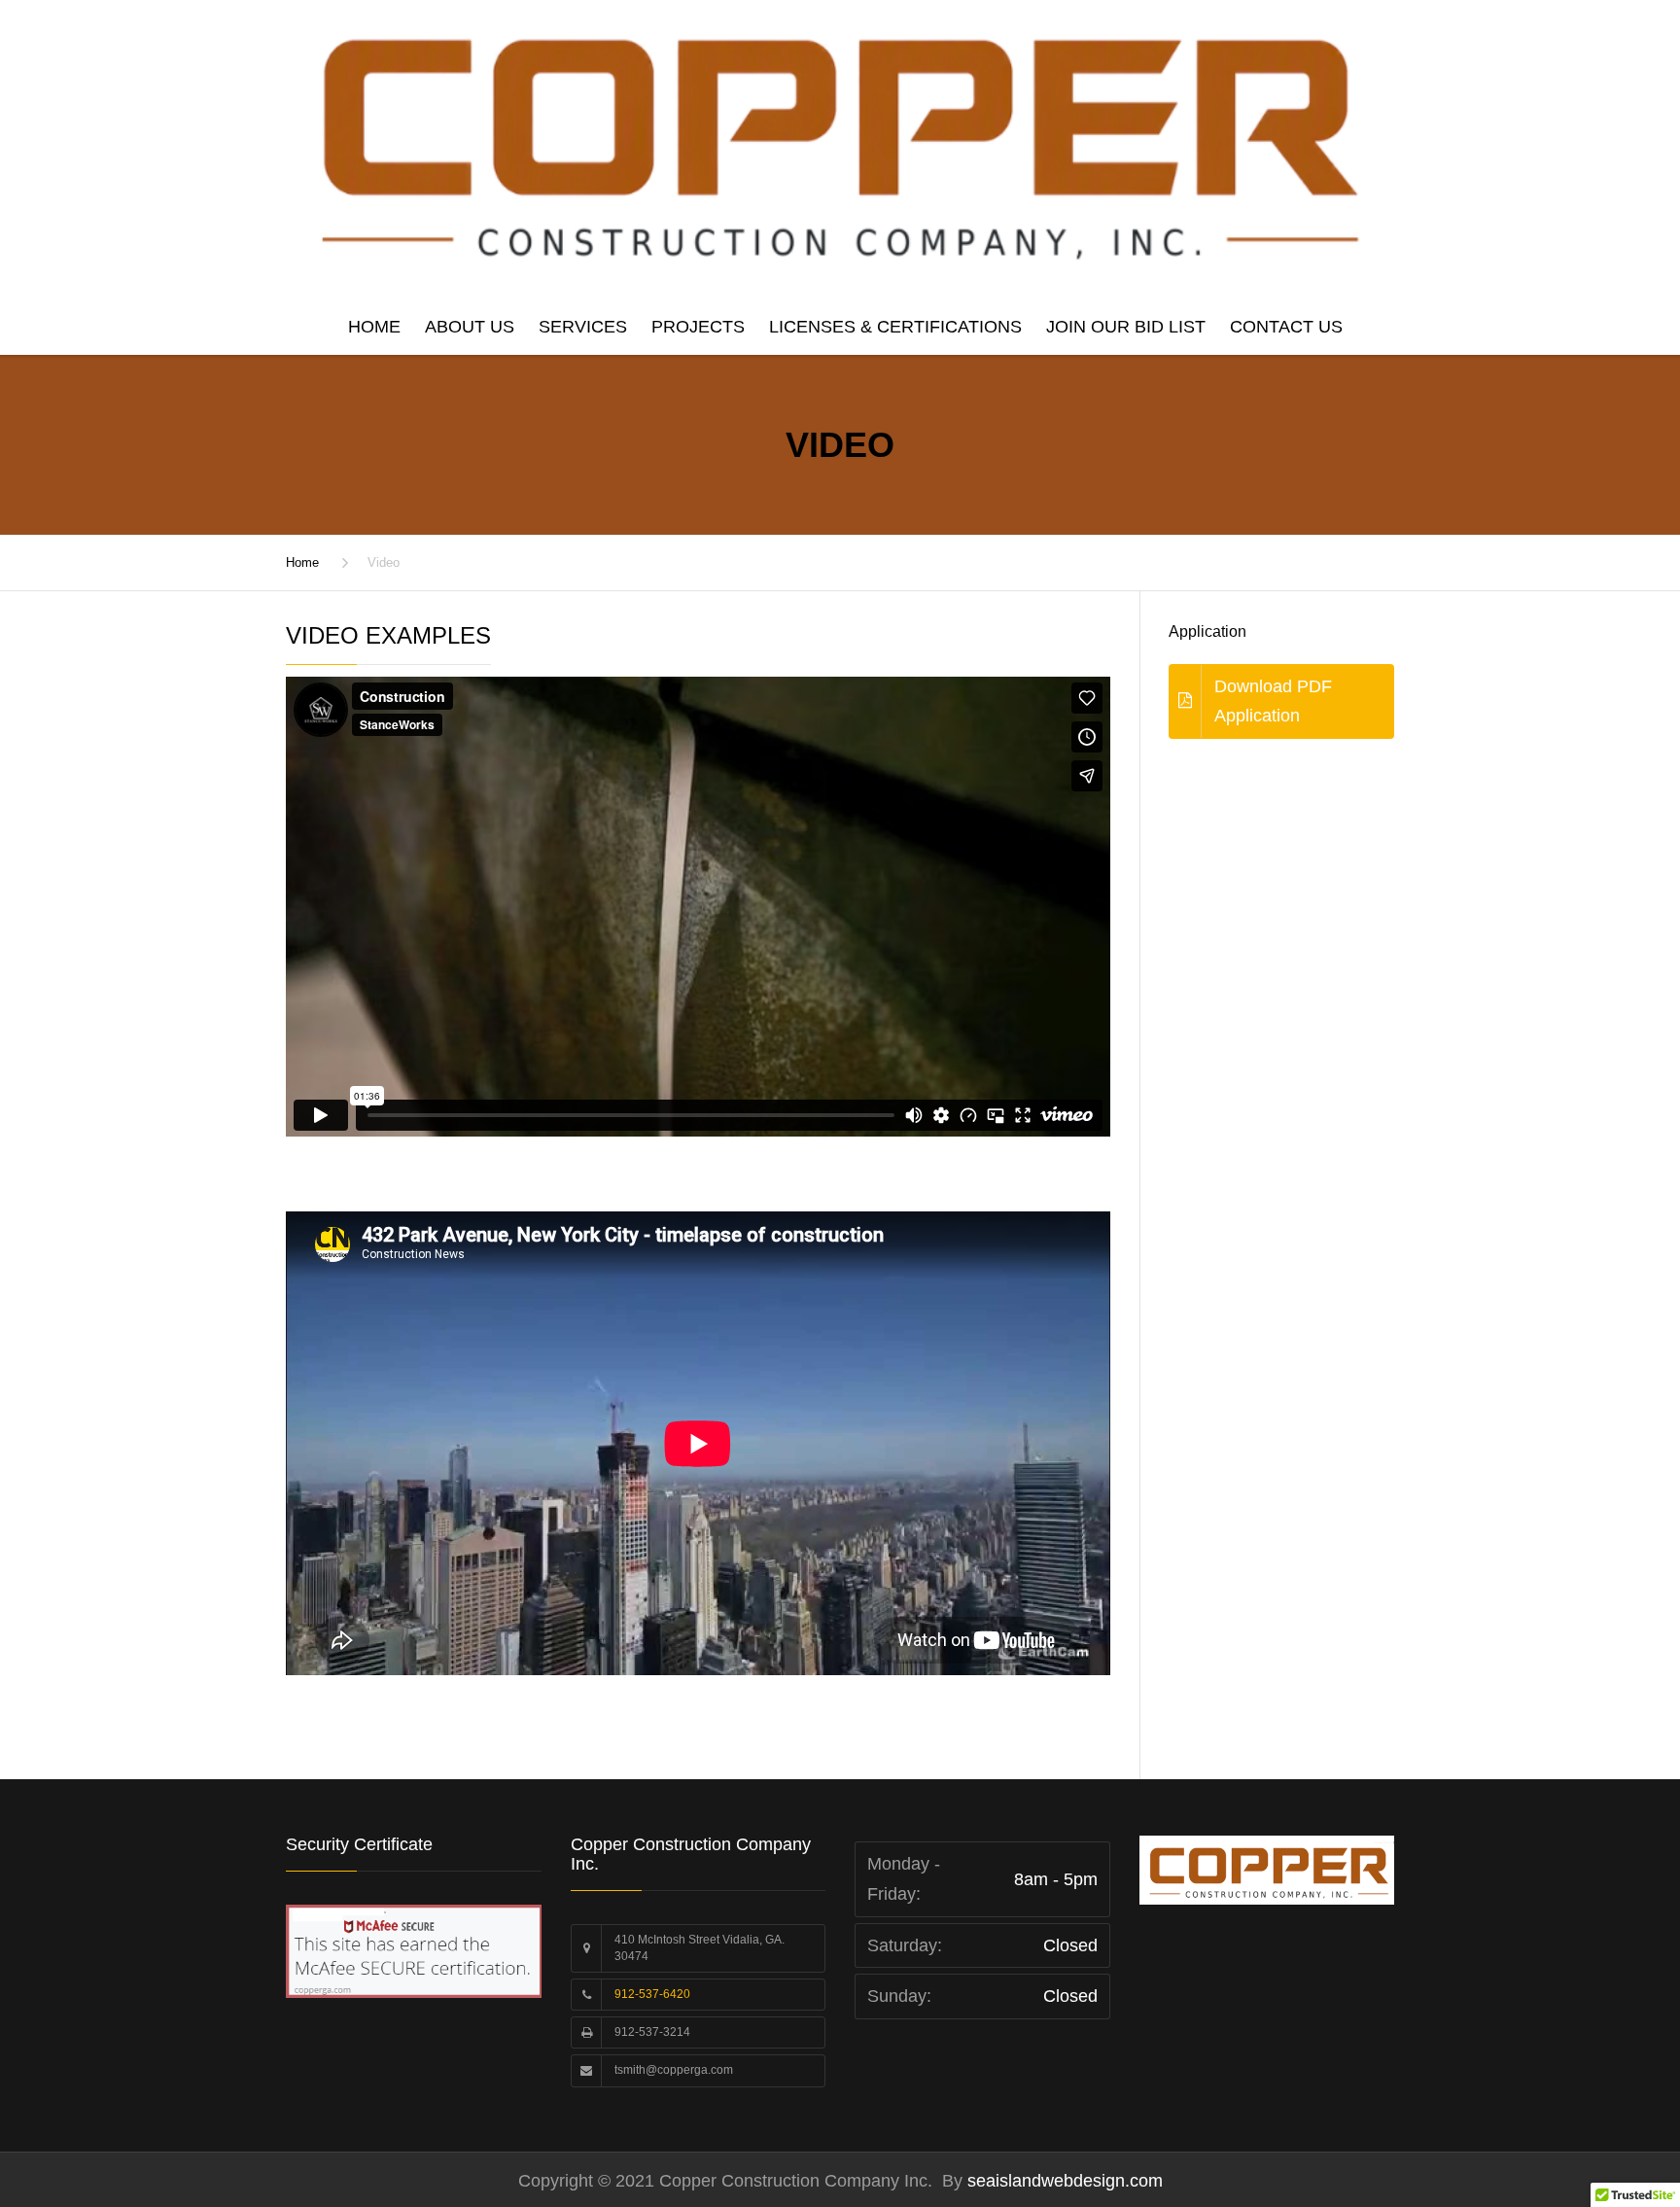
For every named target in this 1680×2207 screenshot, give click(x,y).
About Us (470, 327)
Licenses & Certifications (895, 327)
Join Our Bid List (1126, 327)
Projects (698, 327)
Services (583, 327)
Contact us (1286, 327)
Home (374, 327)
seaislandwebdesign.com (1063, 2181)
